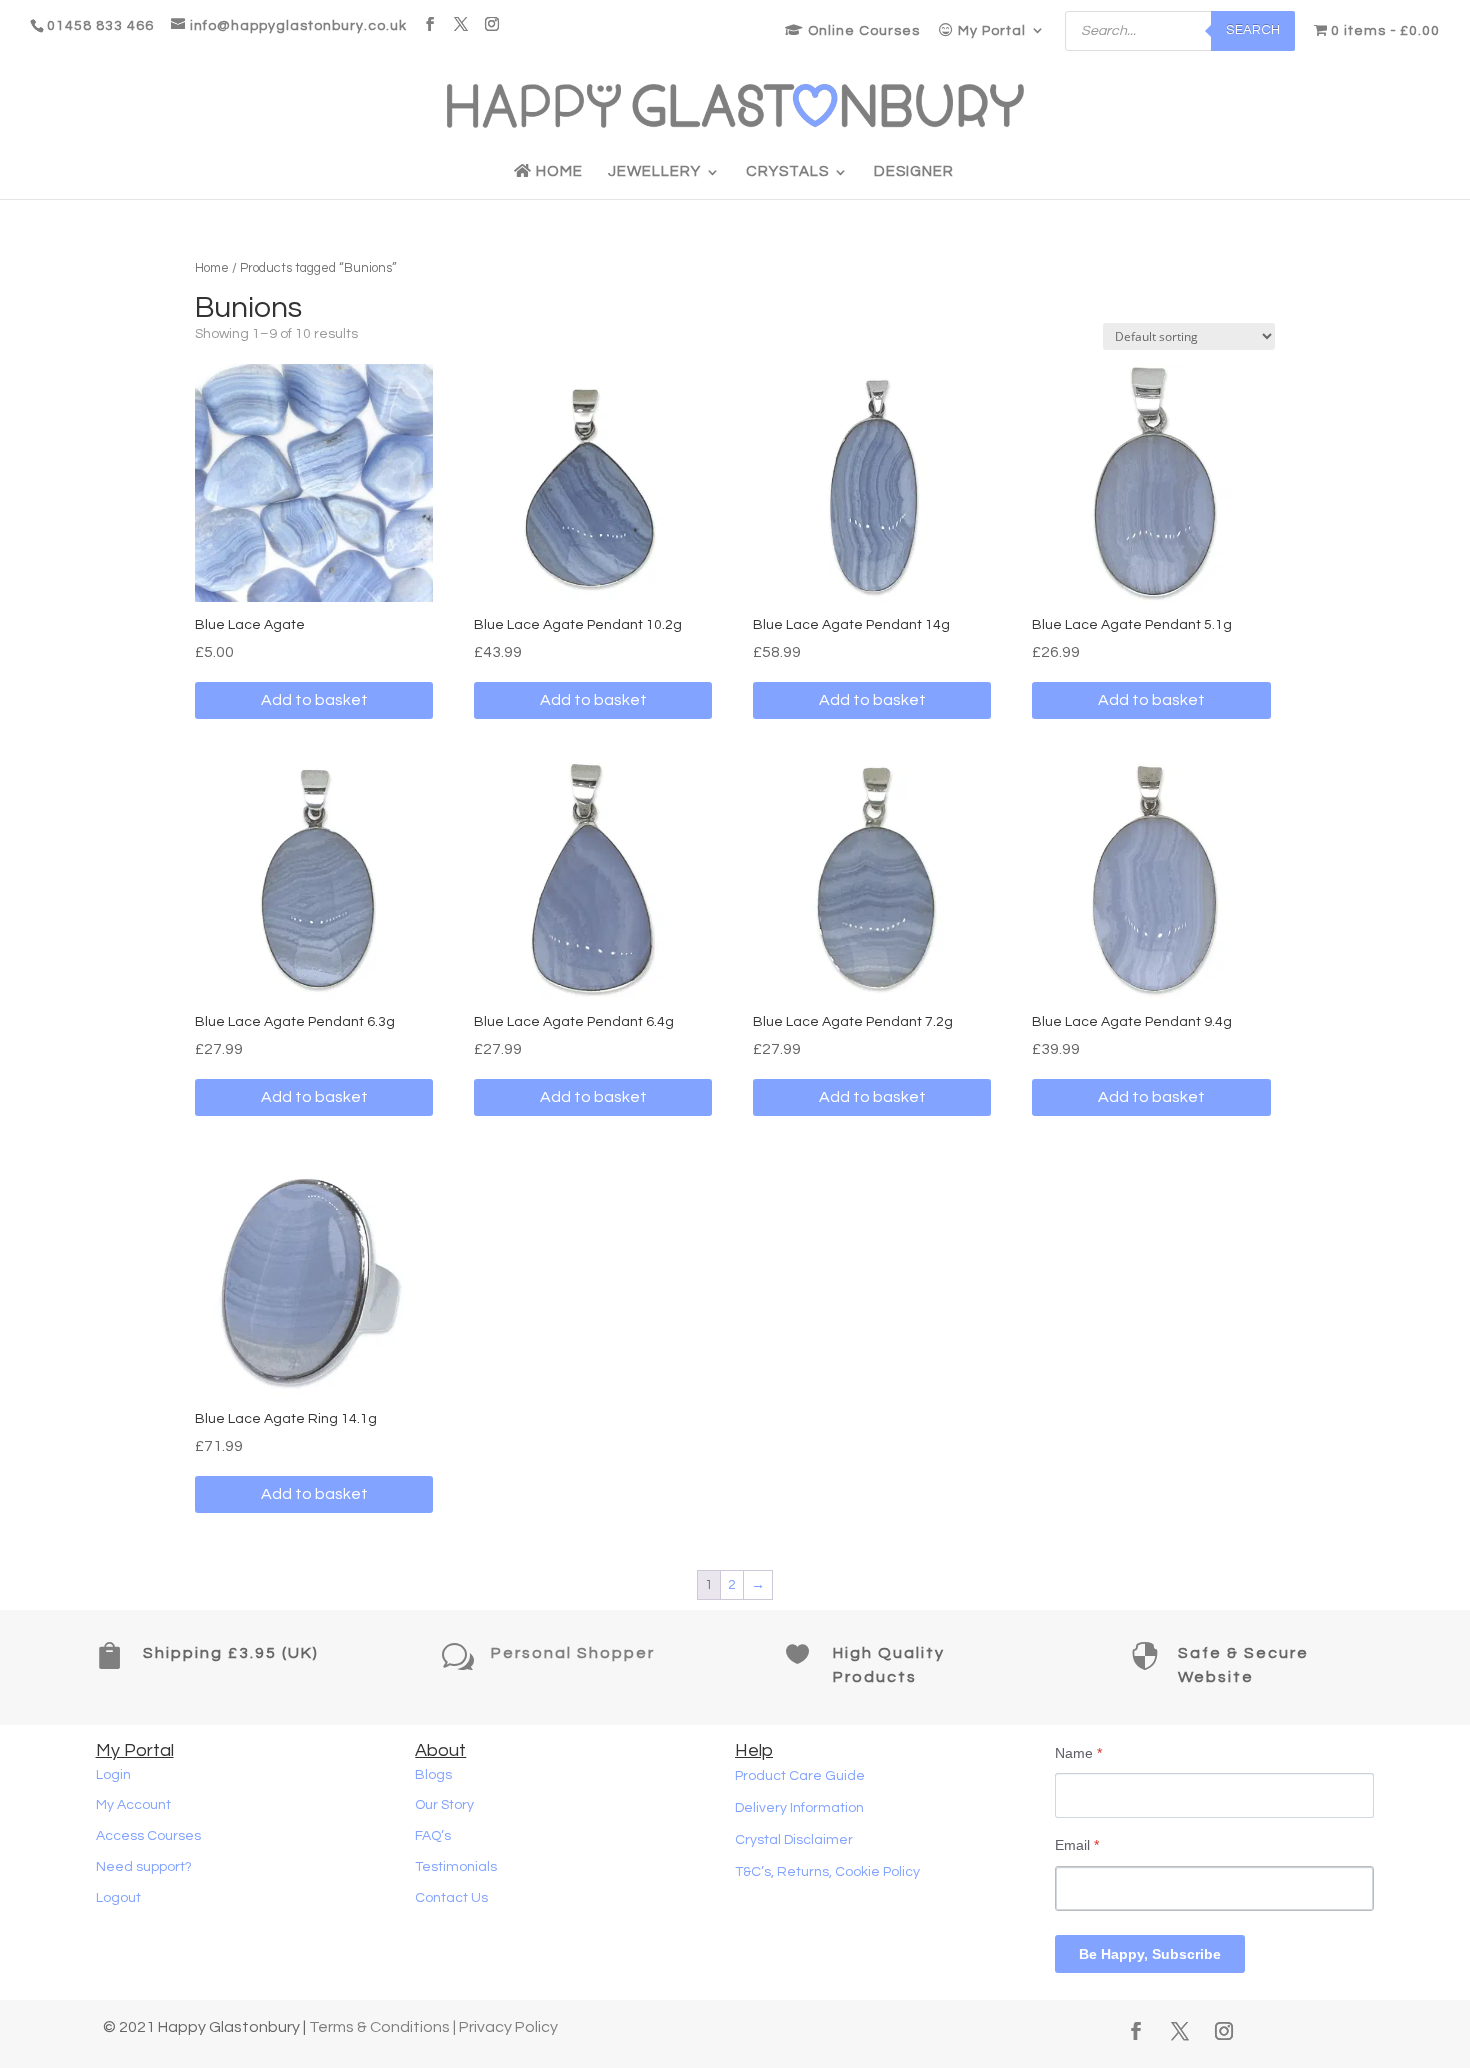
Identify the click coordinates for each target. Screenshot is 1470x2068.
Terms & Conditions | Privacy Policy (433, 2027)
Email (1077, 1845)
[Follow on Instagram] (1224, 2031)
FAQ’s (433, 1836)
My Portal (990, 31)
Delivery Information (799, 1808)
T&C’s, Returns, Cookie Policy (827, 1872)
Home (557, 171)
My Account (133, 1805)
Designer (914, 172)
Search (1253, 30)
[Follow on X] (1180, 2031)
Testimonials (456, 1867)
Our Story (444, 1805)
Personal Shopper (573, 1653)
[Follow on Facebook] (1136, 2031)
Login (113, 1775)
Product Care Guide (800, 1776)
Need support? (144, 1867)
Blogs (433, 1775)
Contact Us (451, 1898)
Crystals (787, 172)
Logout (118, 1898)
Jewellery (654, 172)
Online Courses (862, 31)
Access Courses (148, 1836)
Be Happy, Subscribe (1150, 1954)
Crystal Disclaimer (794, 1840)
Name (1078, 1753)
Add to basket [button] (314, 700)
